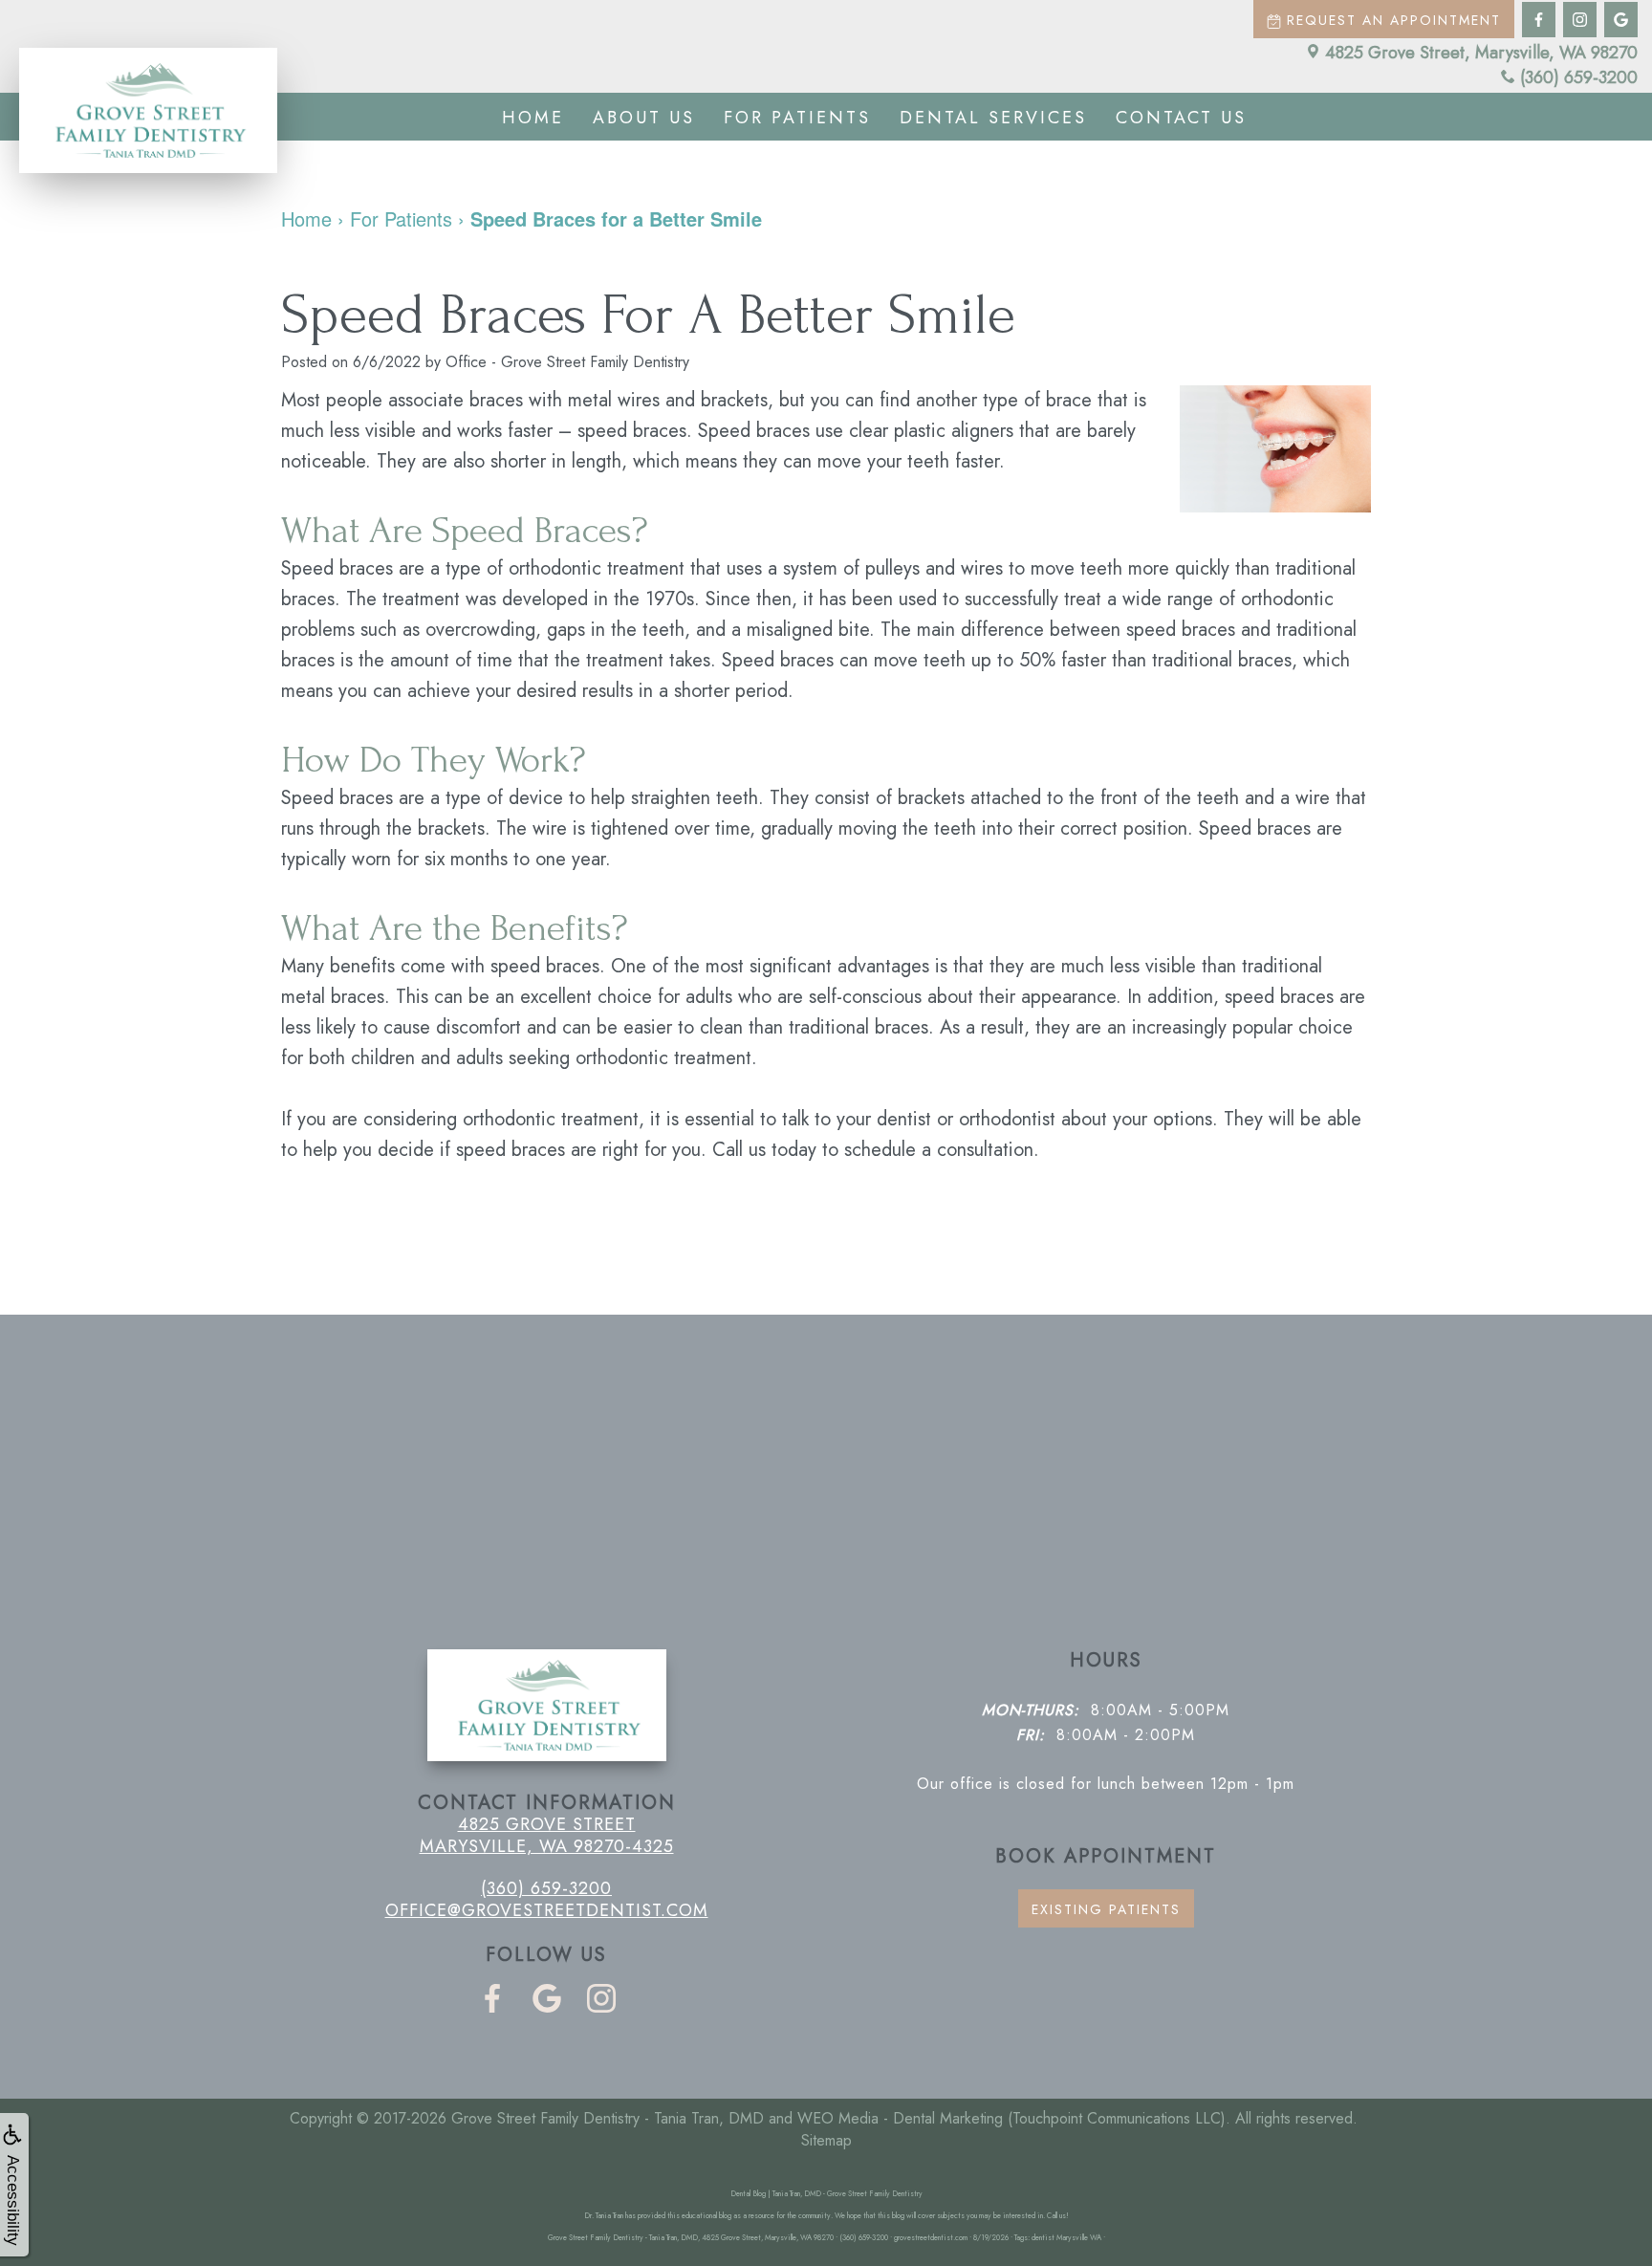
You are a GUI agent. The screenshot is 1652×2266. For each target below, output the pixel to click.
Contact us (1181, 118)
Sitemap (826, 2140)
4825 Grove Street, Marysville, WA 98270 (1481, 53)
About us (644, 118)
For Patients (797, 118)
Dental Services (993, 118)
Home (533, 118)
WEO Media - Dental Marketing (900, 2118)
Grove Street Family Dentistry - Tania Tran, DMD (608, 2118)
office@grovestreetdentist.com (547, 1910)
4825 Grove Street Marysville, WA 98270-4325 (547, 1835)
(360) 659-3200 (1579, 77)
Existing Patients (1106, 1909)
